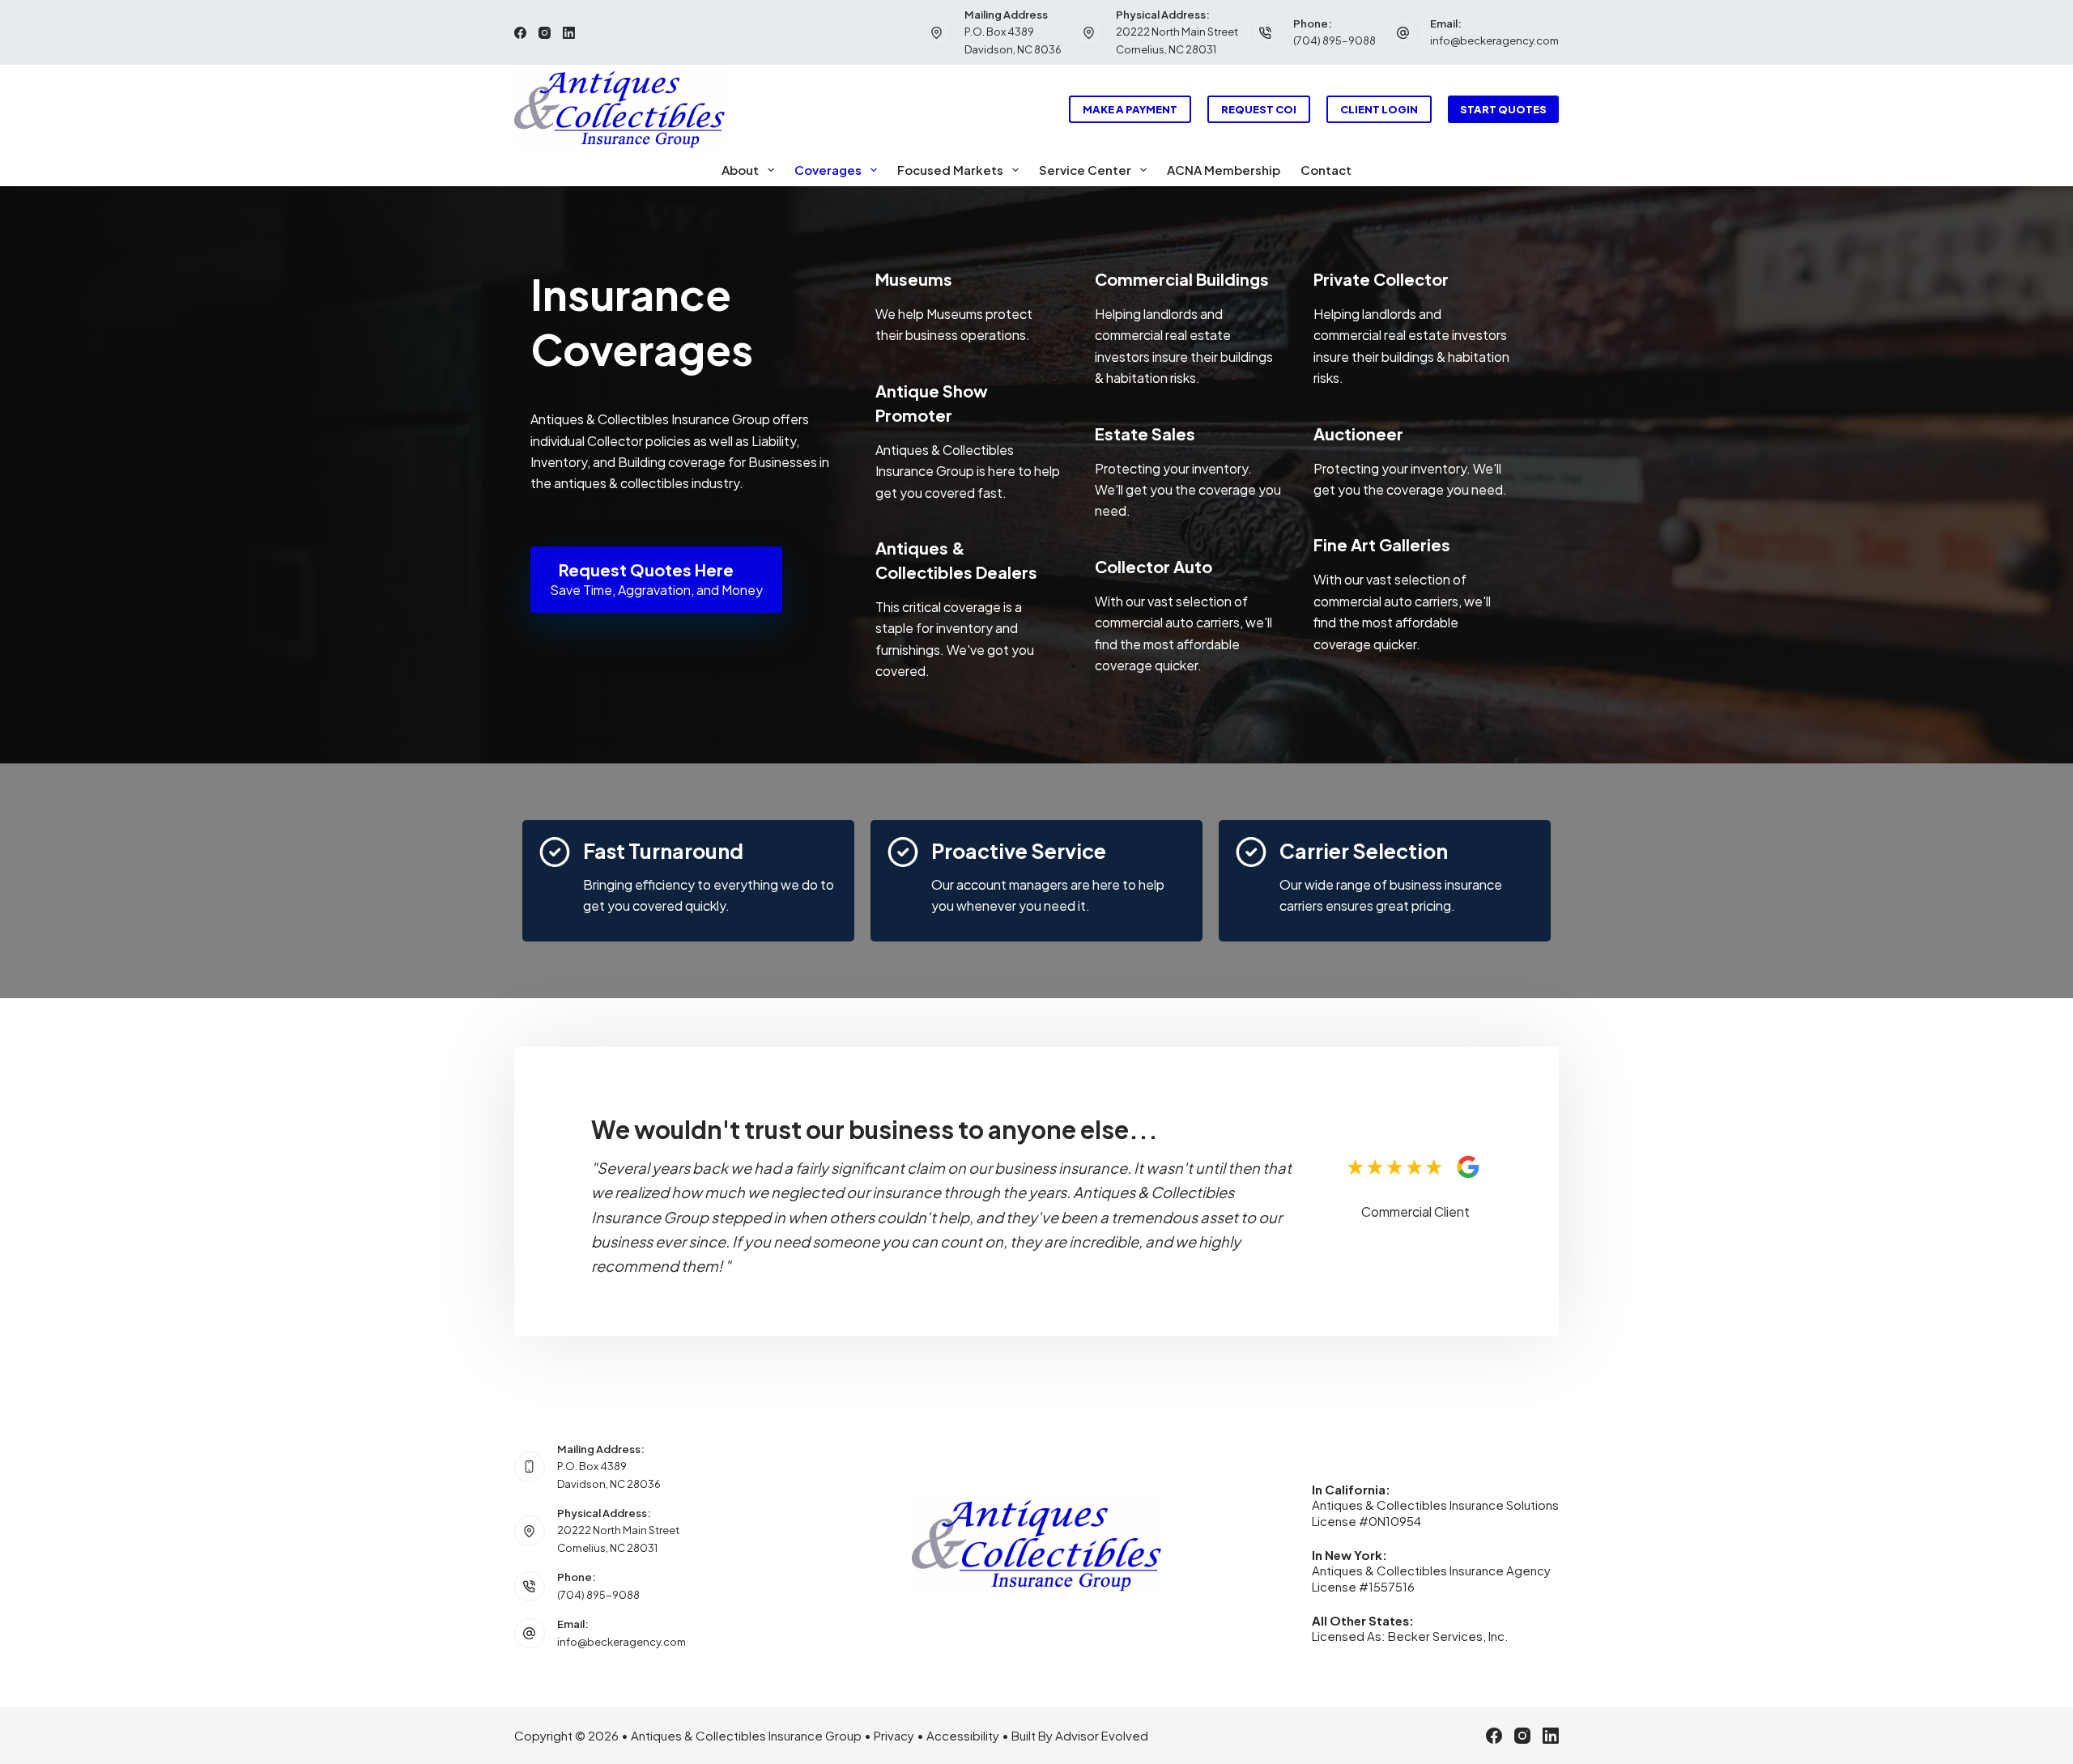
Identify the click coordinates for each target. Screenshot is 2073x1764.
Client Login (1379, 109)
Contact (1326, 170)
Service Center (1085, 170)
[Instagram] (545, 33)
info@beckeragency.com (1494, 40)
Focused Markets (950, 170)
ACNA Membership (1224, 170)
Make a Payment (1130, 109)
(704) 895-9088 (1334, 40)
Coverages (828, 170)
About (740, 170)
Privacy (894, 1735)
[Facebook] (520, 33)
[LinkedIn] (569, 33)
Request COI (1259, 109)
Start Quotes (1503, 109)
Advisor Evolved (1102, 1735)
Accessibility (963, 1735)
